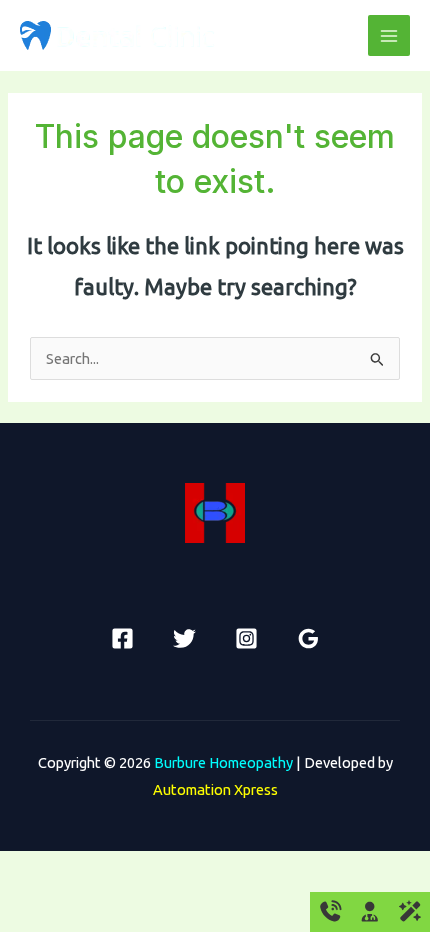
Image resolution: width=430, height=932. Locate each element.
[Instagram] (246, 638)
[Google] (308, 638)
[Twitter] (184, 638)
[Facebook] (122, 638)
